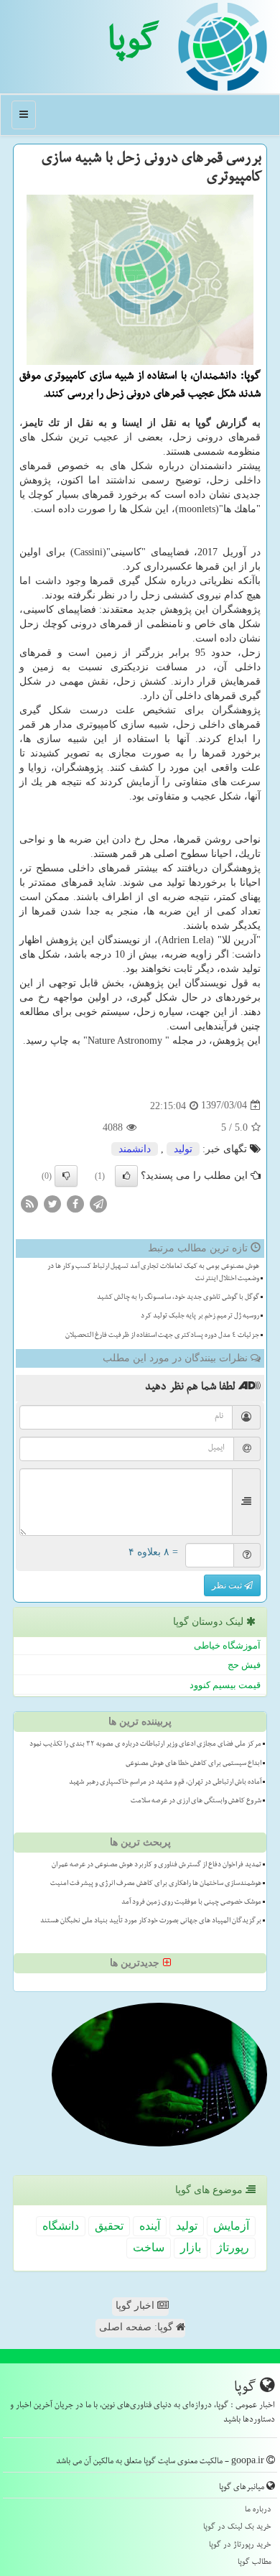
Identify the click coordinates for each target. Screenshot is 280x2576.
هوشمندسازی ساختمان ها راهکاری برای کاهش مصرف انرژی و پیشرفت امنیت (156, 1884)
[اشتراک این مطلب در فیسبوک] (75, 1203)
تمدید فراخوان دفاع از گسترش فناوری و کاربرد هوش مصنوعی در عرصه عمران (157, 1866)
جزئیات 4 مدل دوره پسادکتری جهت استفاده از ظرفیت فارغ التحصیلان (162, 1336)
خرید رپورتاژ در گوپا (240, 2545)
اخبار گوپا (136, 2306)
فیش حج (244, 1665)
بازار (191, 2247)
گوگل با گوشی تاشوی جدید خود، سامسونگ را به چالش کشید (178, 1298)
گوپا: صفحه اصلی (137, 2327)
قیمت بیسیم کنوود (225, 1685)
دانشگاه (61, 2226)
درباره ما (258, 2510)
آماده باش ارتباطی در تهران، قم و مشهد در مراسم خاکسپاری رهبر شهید (165, 1783)
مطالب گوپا (255, 2563)
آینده (150, 2226)
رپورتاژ (233, 2247)
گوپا (133, 45)
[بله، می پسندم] (126, 1176)
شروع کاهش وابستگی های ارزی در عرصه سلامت (196, 1802)
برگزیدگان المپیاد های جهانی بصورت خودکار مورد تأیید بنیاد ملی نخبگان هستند (151, 1922)
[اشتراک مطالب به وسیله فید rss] (29, 1203)
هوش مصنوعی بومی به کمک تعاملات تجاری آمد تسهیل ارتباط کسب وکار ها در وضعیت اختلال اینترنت (153, 1273)
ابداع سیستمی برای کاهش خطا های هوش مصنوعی (193, 1764)
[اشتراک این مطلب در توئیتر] (52, 1203)
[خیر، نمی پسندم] (66, 1176)
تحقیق (109, 2226)
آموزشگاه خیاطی (227, 1645)
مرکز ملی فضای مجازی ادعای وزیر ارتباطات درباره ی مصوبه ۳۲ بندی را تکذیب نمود (145, 1745)
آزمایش (231, 2226)
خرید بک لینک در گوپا (237, 2528)
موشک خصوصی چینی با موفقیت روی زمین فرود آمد (191, 1903)
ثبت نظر (228, 1585)
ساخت (149, 2247)
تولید (183, 1149)
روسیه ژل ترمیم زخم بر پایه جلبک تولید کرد (200, 1317)
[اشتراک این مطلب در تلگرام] (98, 1203)
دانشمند (135, 1149)
